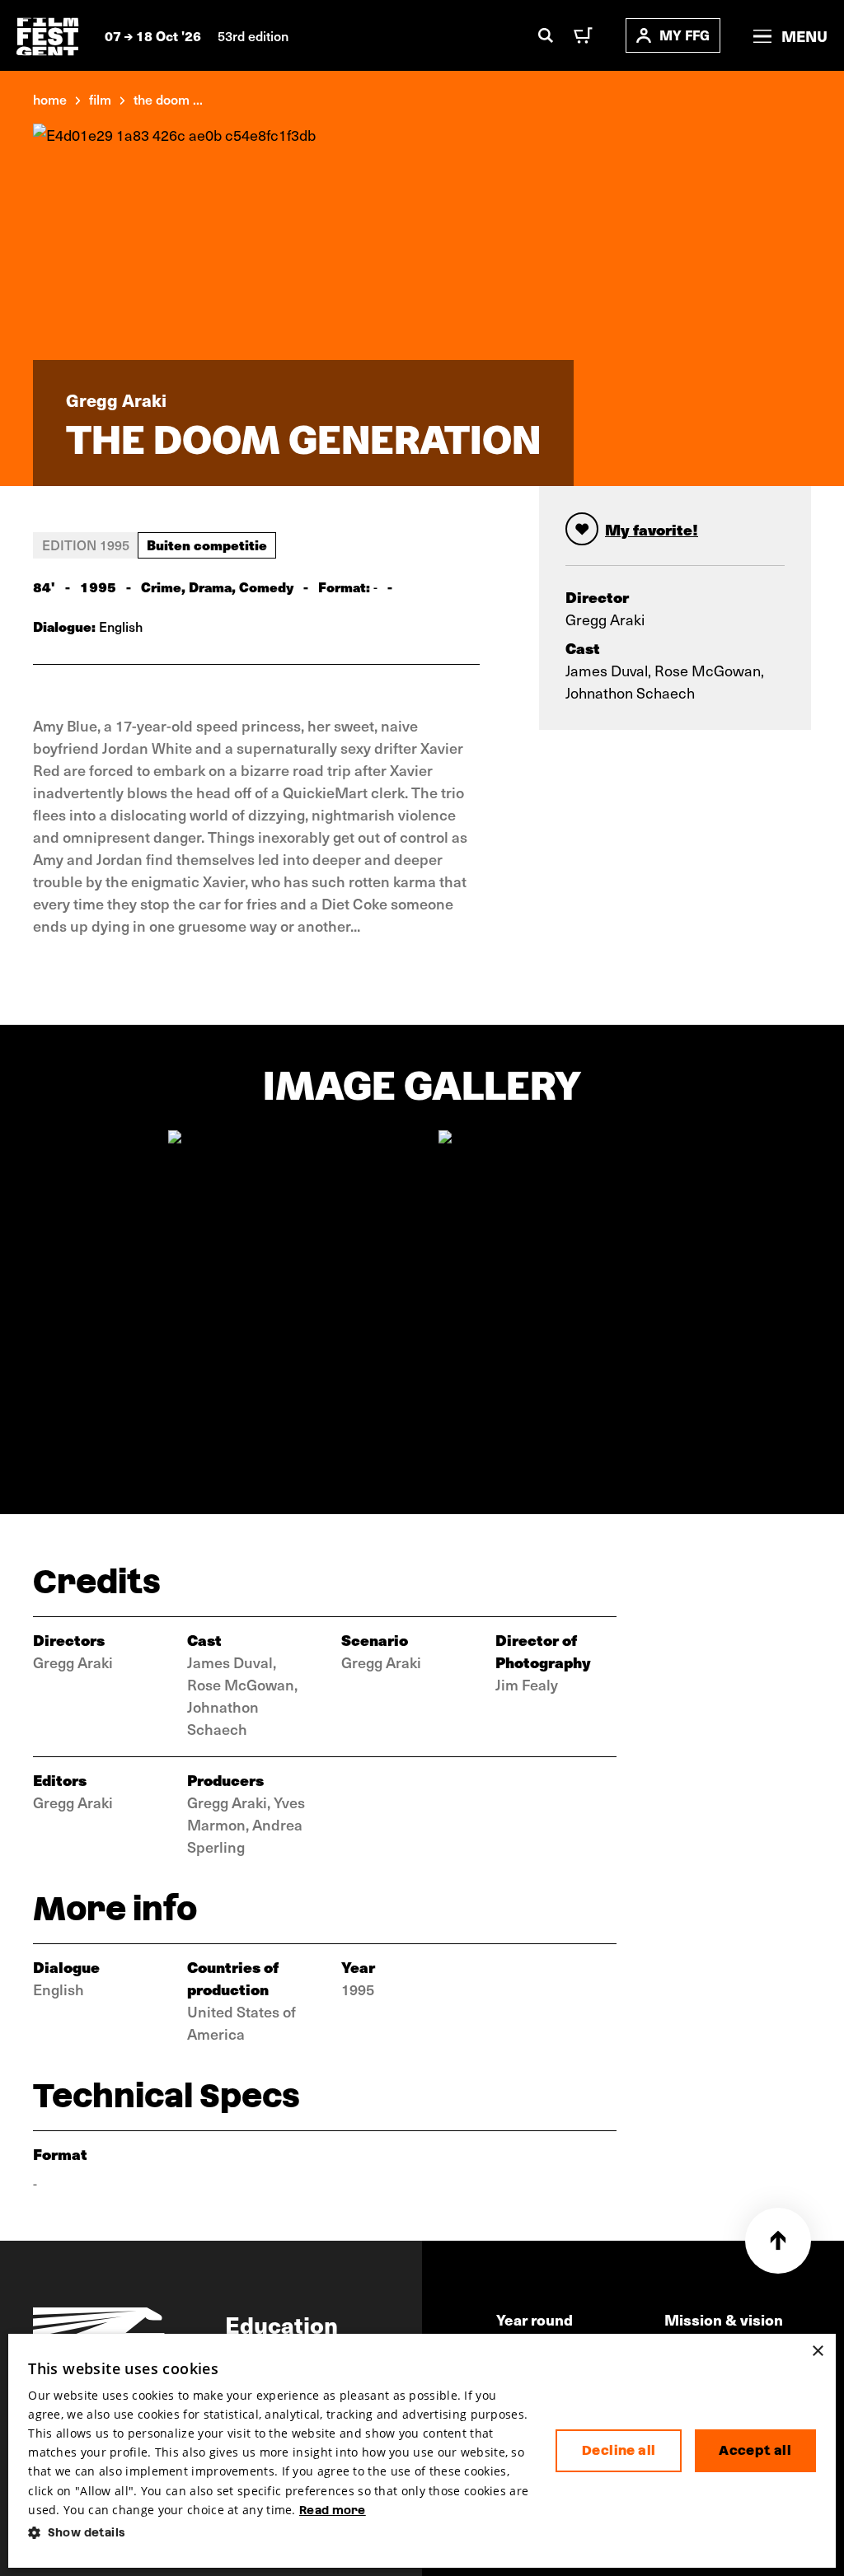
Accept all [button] (755, 2450)
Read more (333, 2510)
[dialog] (422, 2451)
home (50, 99)
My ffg (685, 35)
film (100, 99)
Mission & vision (724, 2319)
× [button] (817, 2352)
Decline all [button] (619, 2450)
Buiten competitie (207, 545)
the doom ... (168, 99)
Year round (535, 2319)
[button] (279, 2533)
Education (281, 2324)
